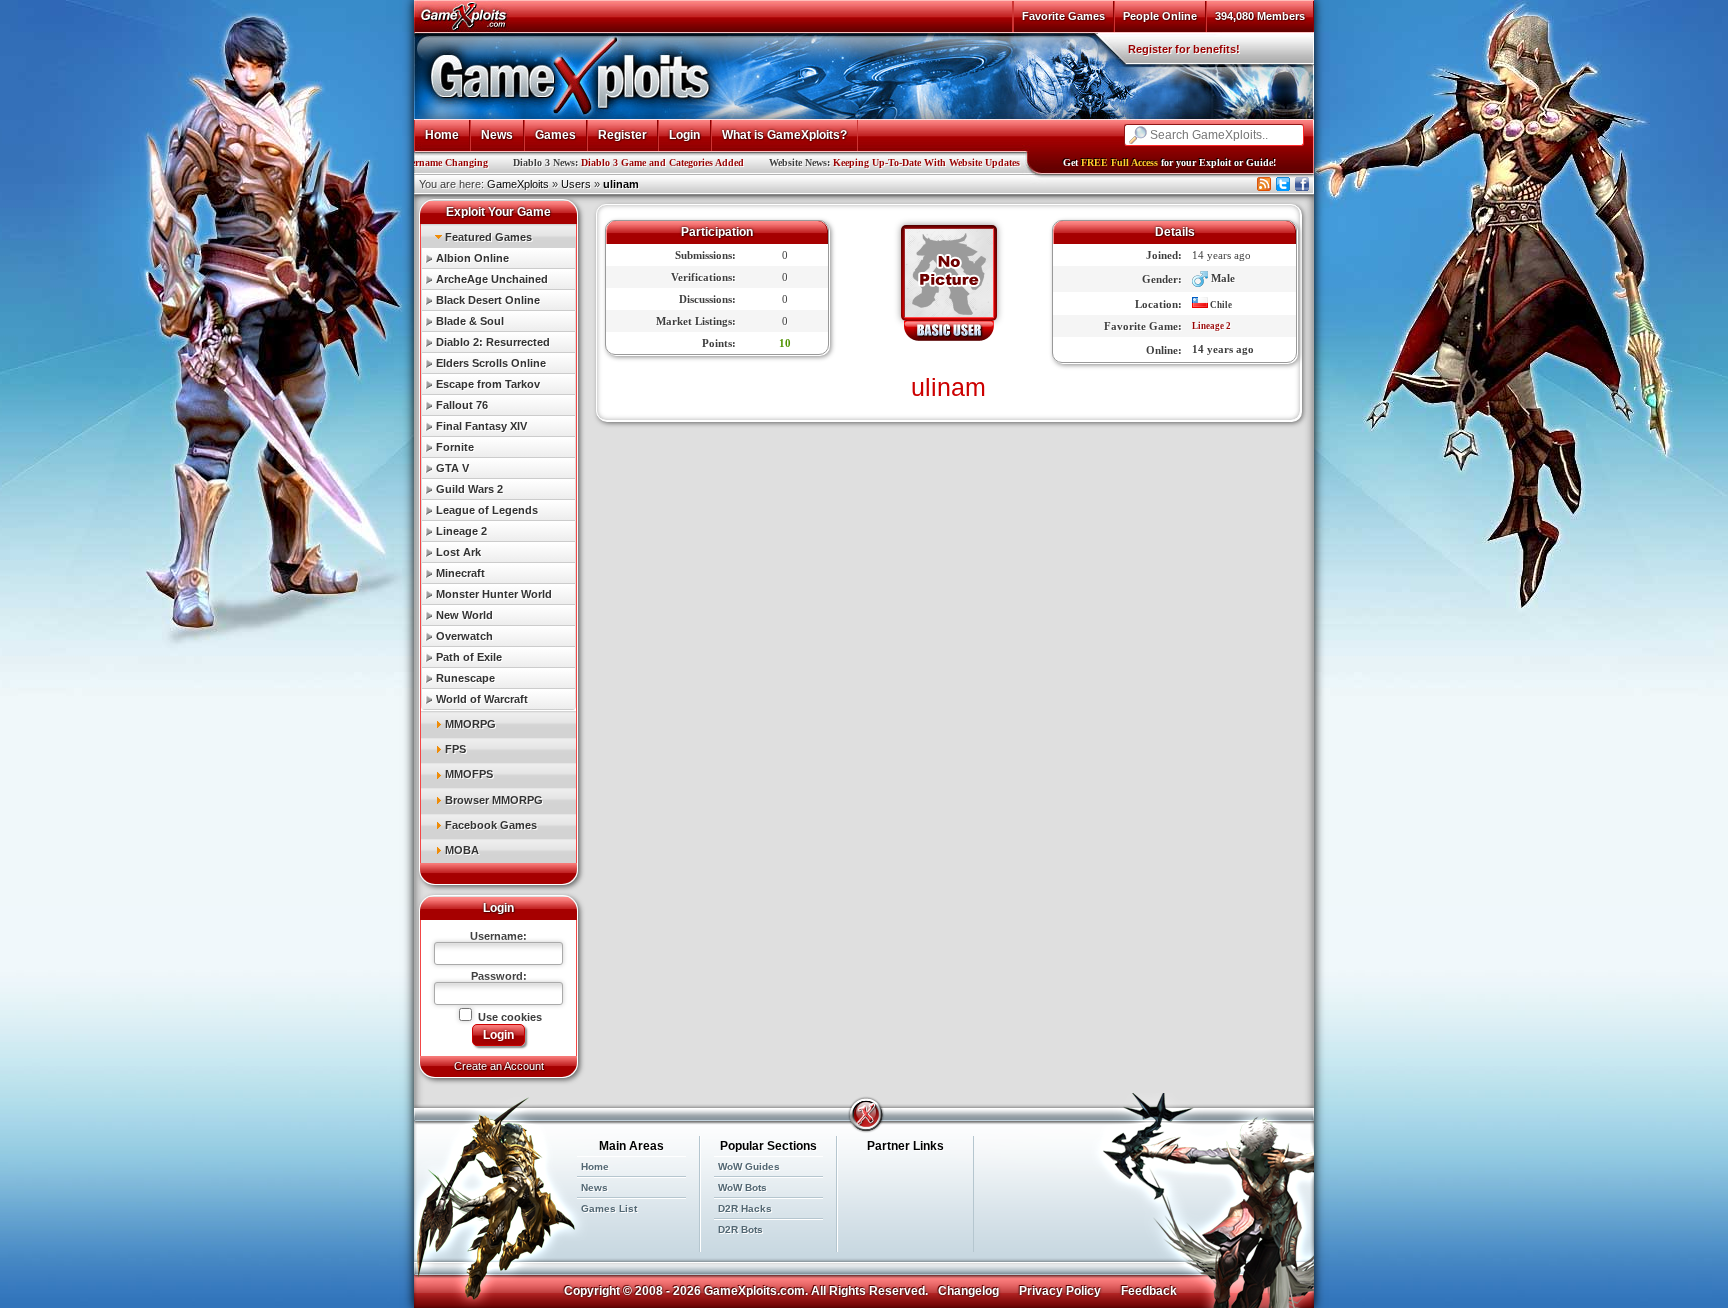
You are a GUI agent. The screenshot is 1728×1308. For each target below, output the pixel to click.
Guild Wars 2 (469, 489)
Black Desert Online (488, 300)
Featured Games (488, 237)
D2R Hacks (745, 1208)
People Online (1160, 16)
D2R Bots (740, 1229)
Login (684, 135)
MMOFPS (469, 774)
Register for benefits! (1184, 49)
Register (622, 135)
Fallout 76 (462, 405)
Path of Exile (469, 657)
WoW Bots (742, 1187)
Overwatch (464, 636)
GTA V (452, 468)
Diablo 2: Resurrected (493, 342)
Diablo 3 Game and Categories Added (594, 162)
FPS (455, 749)
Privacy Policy (1060, 1291)
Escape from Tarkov (488, 384)
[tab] (498, 236)
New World (464, 615)
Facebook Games (491, 825)
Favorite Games (1063, 16)
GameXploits (518, 184)
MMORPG (470, 724)
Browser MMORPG (494, 800)
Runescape (465, 678)
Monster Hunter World (494, 594)
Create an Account (499, 1066)
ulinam (621, 184)
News (497, 135)
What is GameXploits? (784, 135)
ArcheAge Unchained (492, 279)
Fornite (455, 447)
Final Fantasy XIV (481, 426)
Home (442, 135)
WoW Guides (749, 1166)
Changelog (968, 1291)
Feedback (1149, 1291)
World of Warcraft (482, 699)
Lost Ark (458, 552)
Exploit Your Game (498, 212)
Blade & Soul (470, 321)
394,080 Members (1260, 16)
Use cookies (508, 1017)
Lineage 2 (461, 531)
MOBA (462, 850)
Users (576, 184)
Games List (609, 1208)
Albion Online (472, 258)
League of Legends (487, 510)
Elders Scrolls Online (491, 363)
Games (555, 135)
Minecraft (460, 573)
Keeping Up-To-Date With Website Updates (858, 162)
